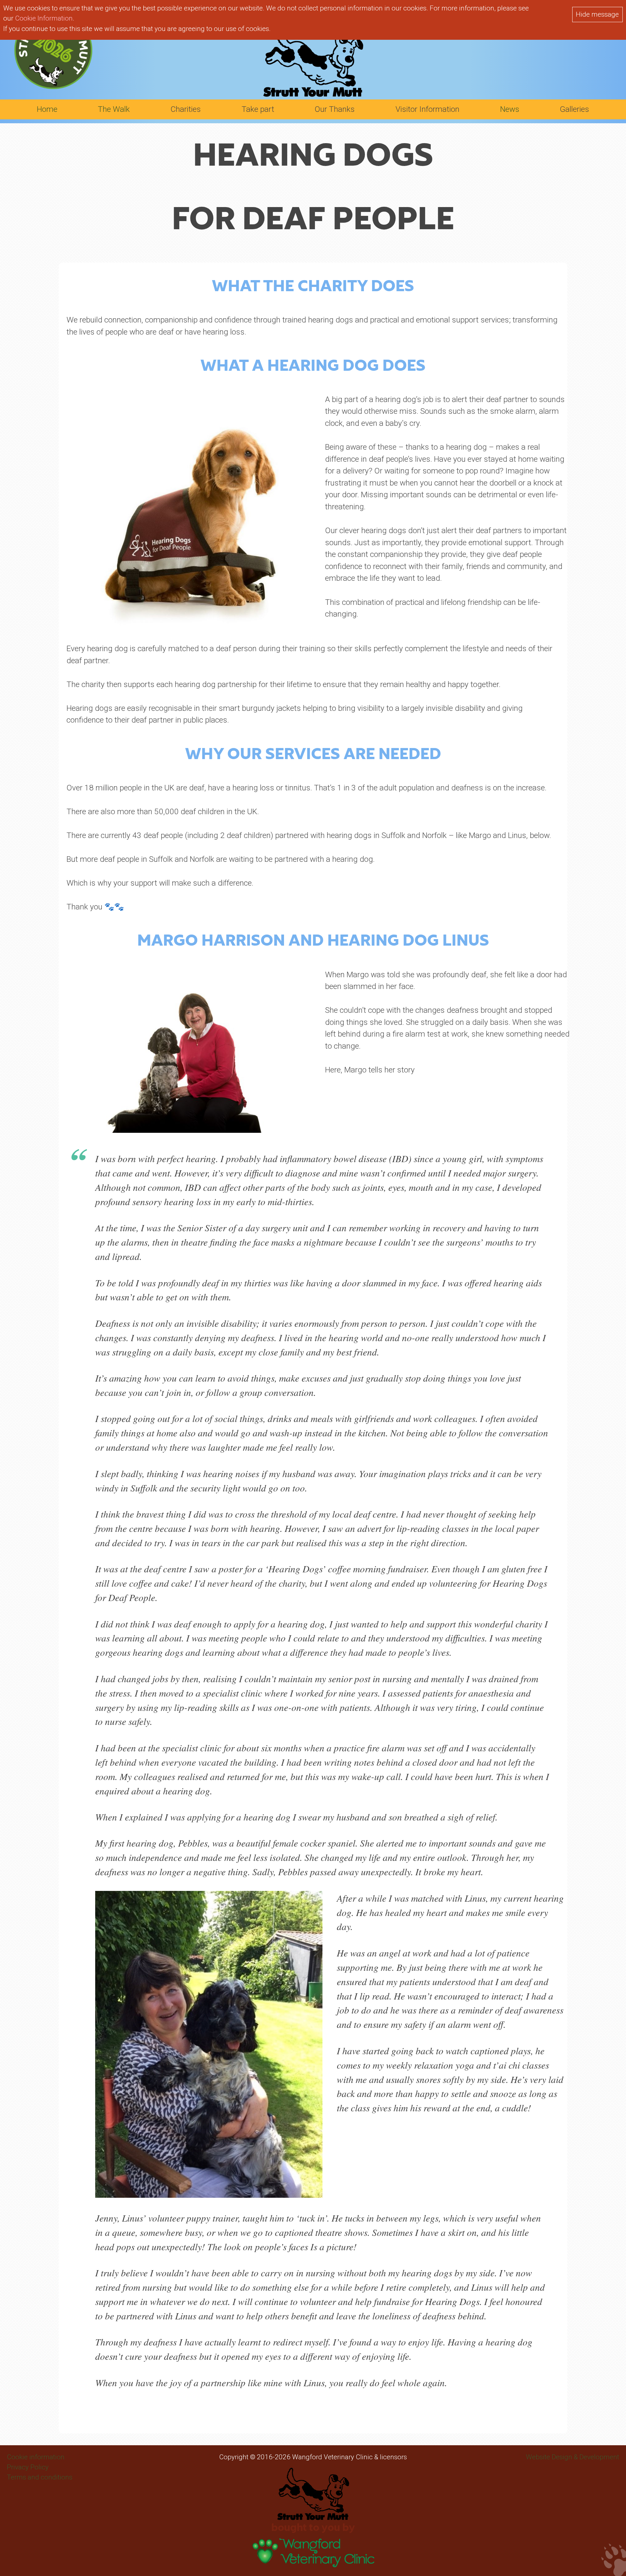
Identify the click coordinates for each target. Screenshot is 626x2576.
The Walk (114, 109)
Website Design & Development (573, 2457)
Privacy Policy (28, 2467)
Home (47, 109)
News (510, 109)
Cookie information (36, 2457)
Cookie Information (44, 18)
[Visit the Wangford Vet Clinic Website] (313, 2564)
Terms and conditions (40, 2477)
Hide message (597, 14)
